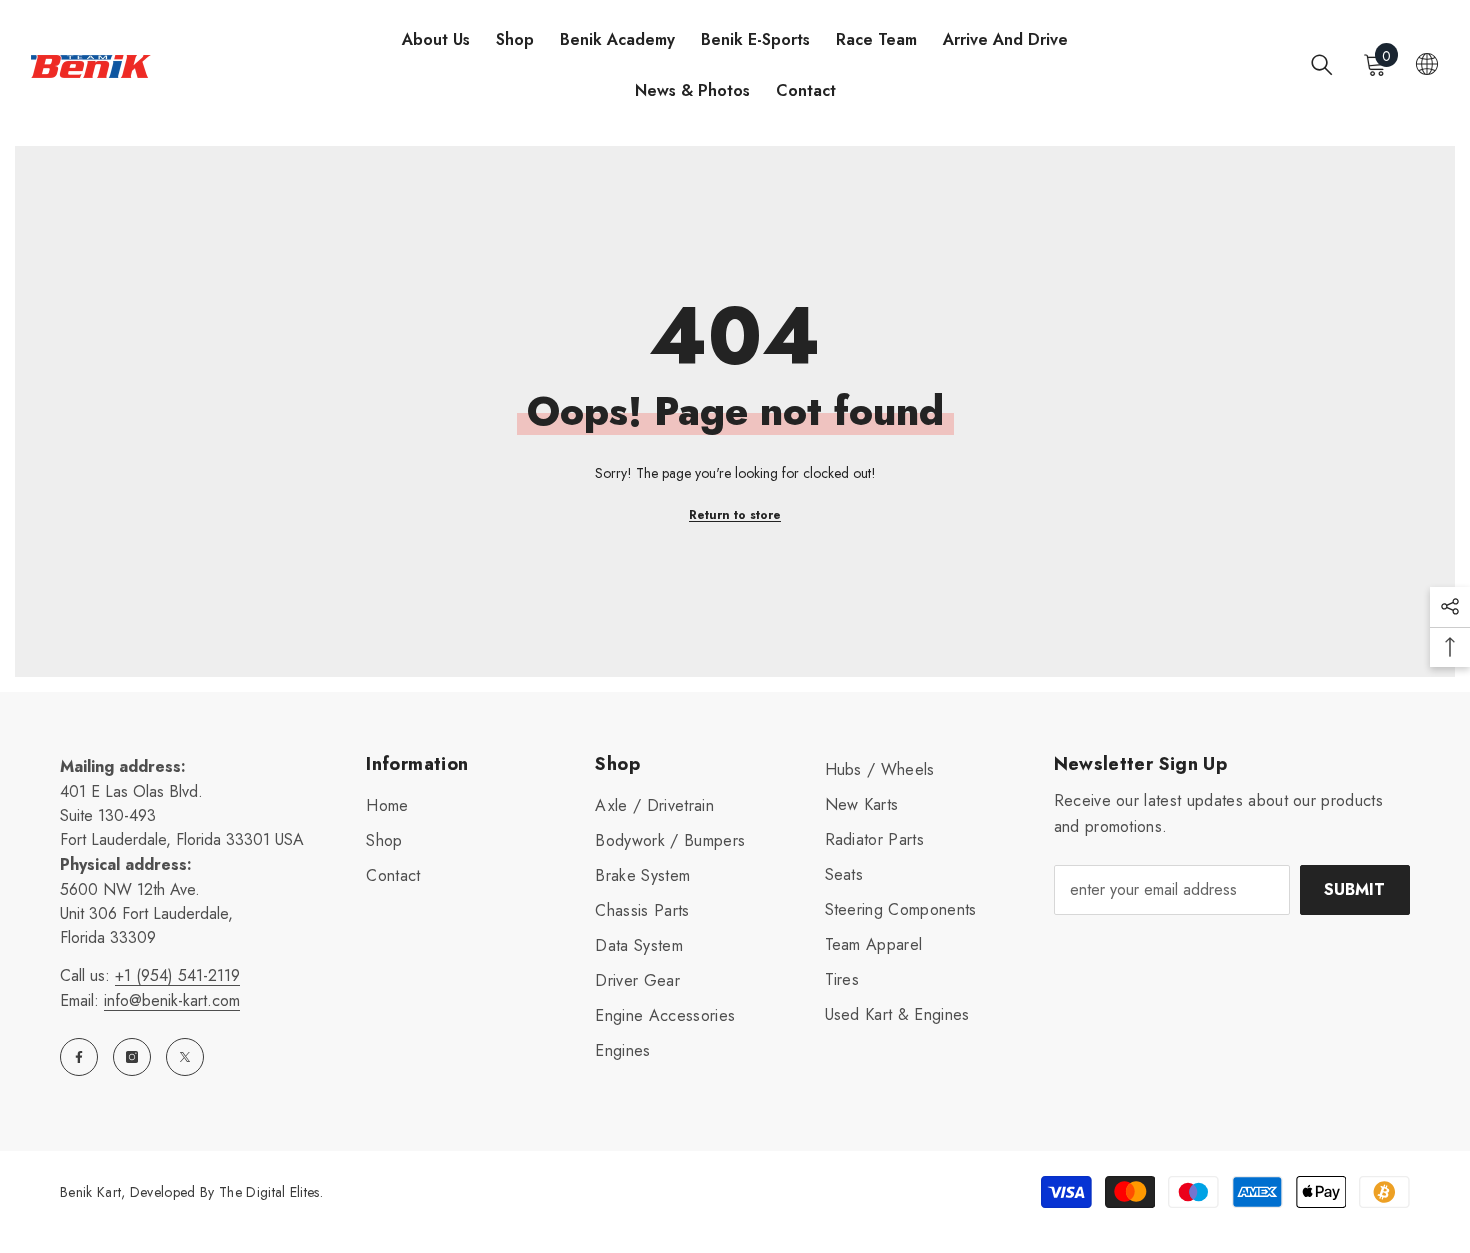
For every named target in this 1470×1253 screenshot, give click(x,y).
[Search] (1322, 64)
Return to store (735, 515)
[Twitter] (185, 1057)
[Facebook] (79, 1057)
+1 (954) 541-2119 (177, 975)
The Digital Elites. (271, 1192)
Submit (1354, 889)
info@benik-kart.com (172, 1000)
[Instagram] (132, 1057)
